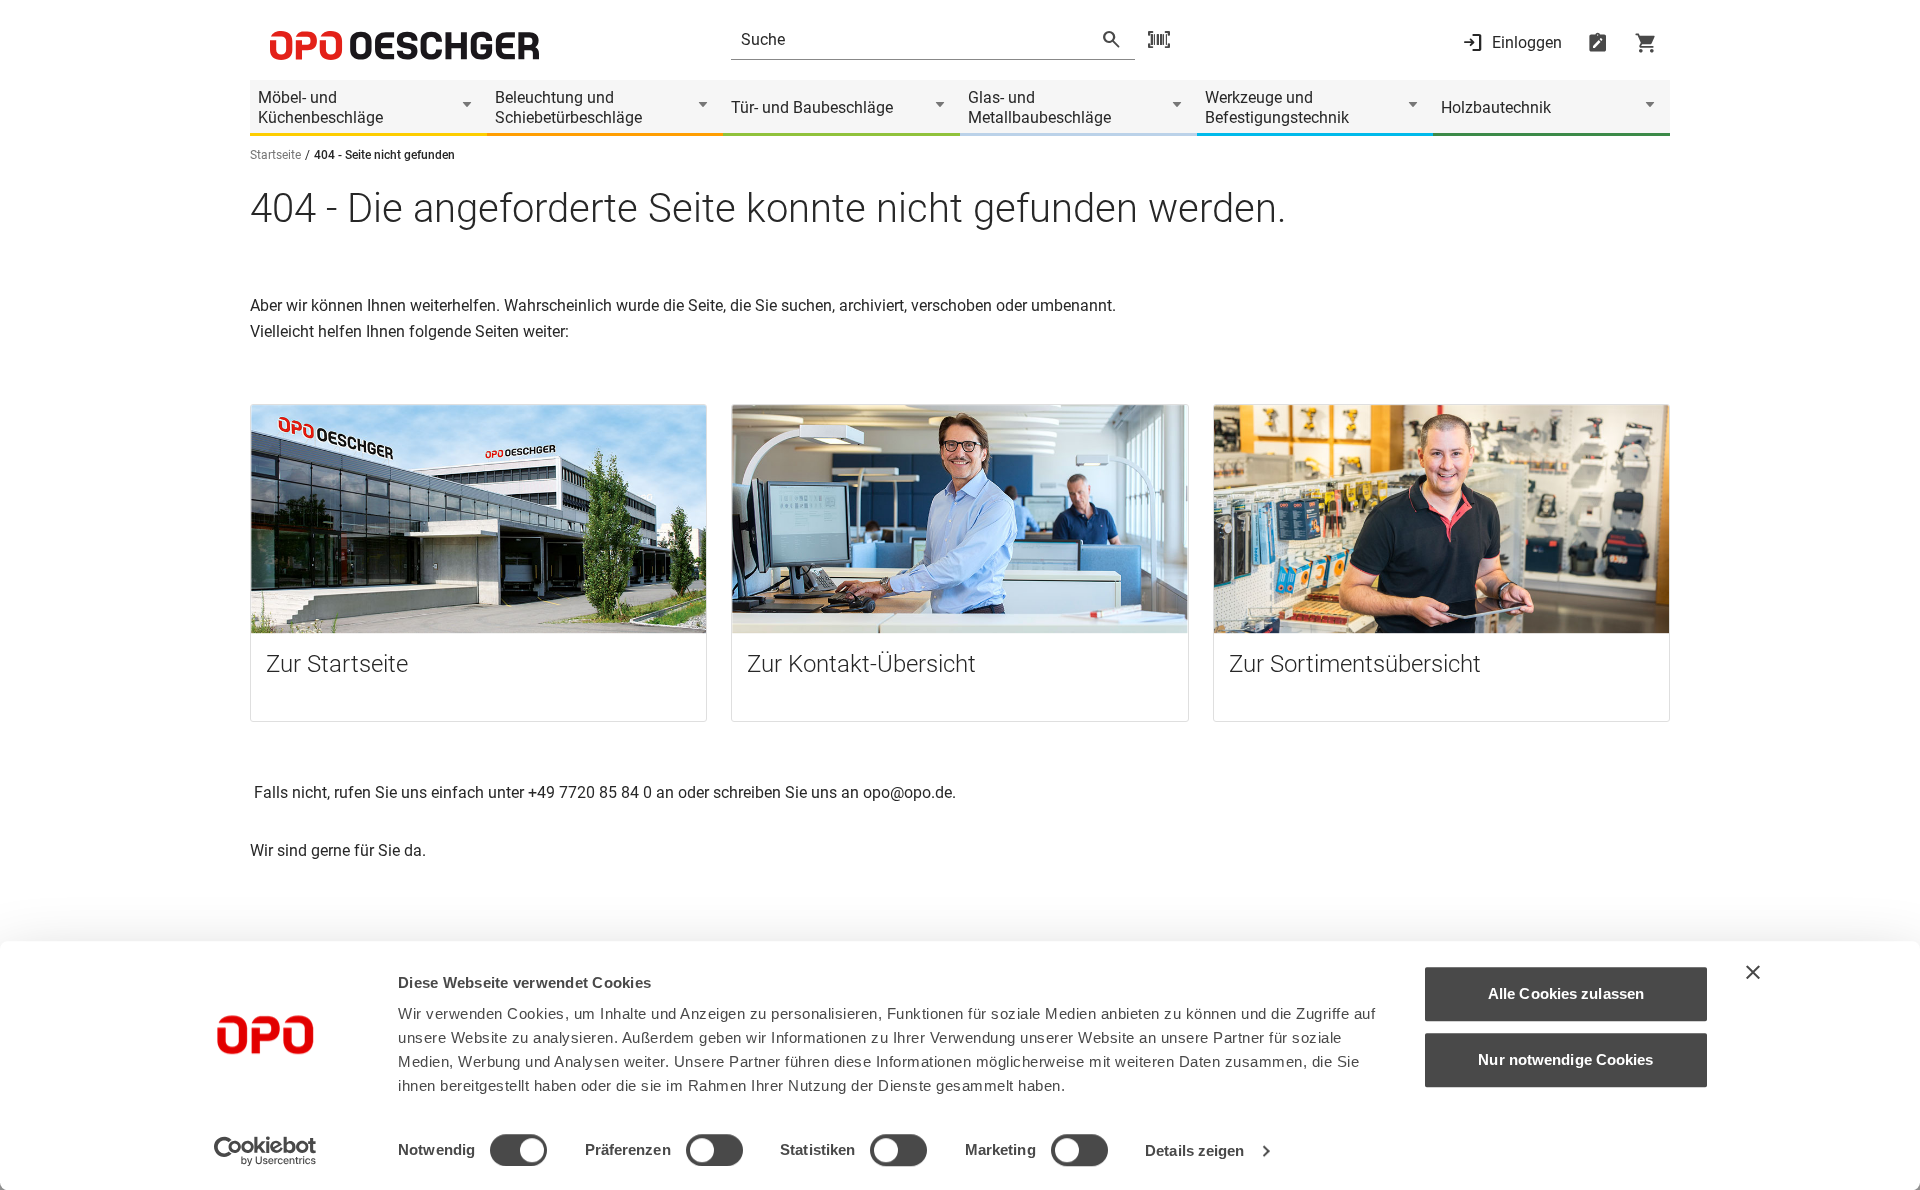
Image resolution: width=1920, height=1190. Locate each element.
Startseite (275, 155)
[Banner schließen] (1753, 972)
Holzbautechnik (1496, 107)
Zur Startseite (337, 664)
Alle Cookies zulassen (1566, 993)
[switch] (714, 1150)
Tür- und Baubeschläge (812, 107)
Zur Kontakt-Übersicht (861, 664)
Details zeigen (1194, 1150)
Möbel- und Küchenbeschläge (320, 107)
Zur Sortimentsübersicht (1355, 664)
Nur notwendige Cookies (1565, 1059)
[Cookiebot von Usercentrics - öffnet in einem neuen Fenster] (265, 1151)
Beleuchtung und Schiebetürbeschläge (568, 107)
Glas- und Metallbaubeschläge (1039, 107)
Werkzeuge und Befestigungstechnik (1277, 107)
